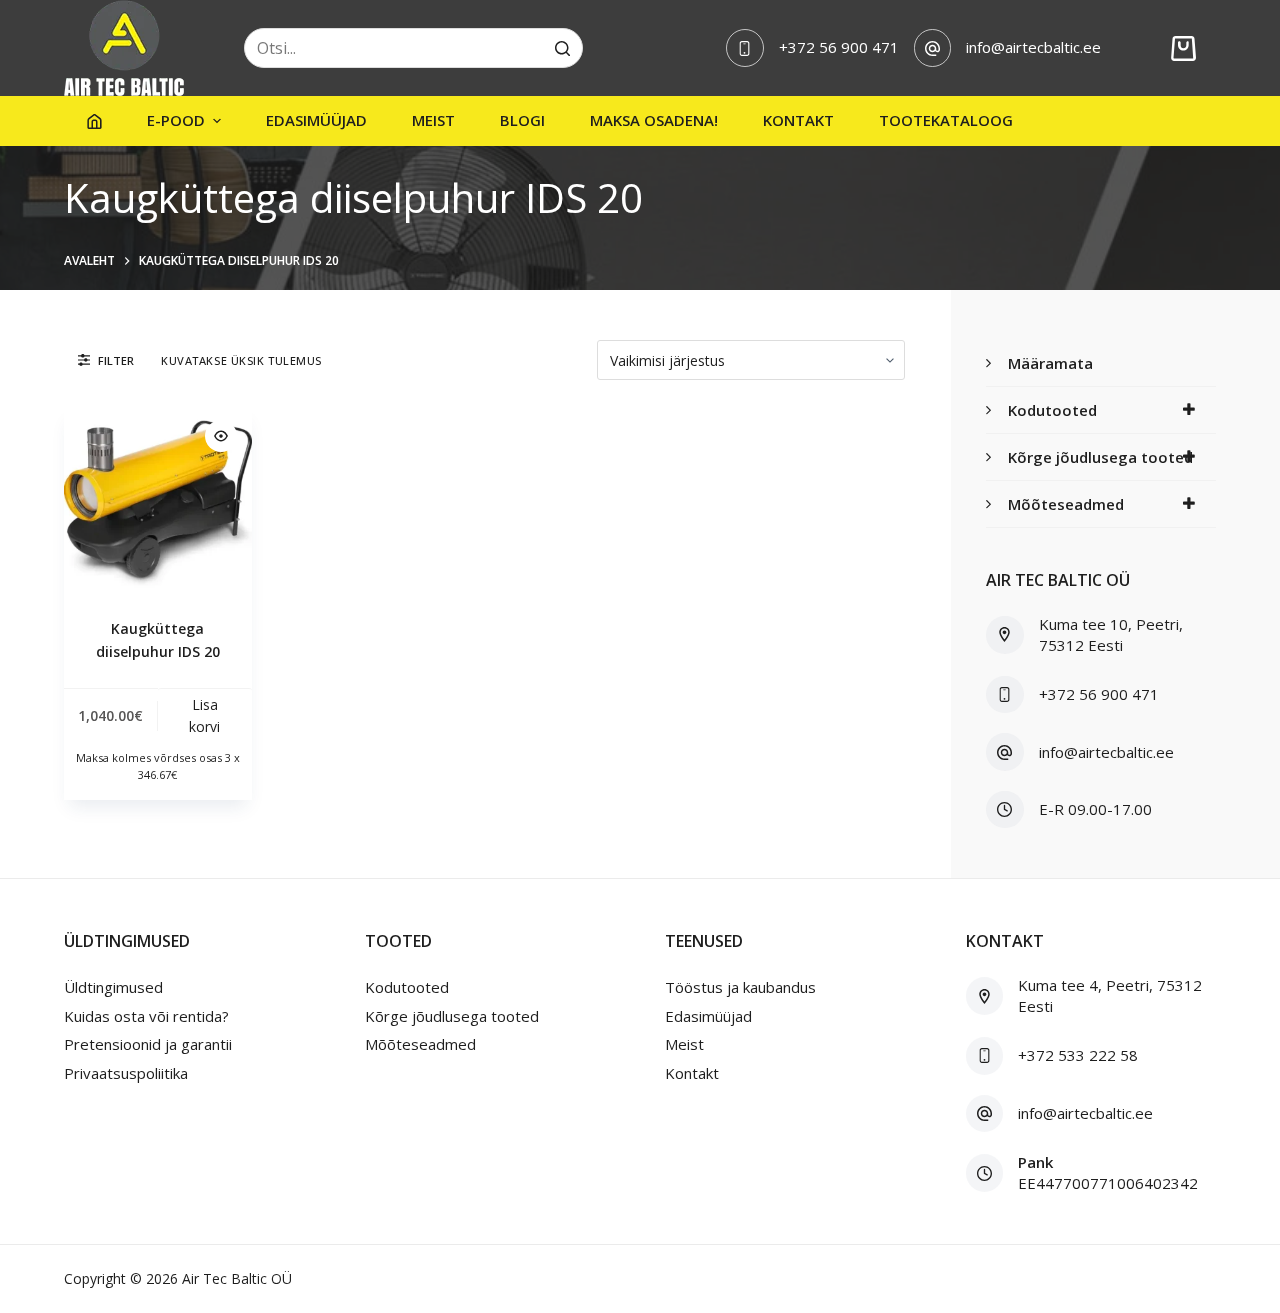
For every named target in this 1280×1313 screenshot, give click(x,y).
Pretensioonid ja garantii (148, 1044)
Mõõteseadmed (1066, 504)
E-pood (176, 120)
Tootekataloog (946, 120)
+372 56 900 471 (839, 47)
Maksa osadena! (654, 120)
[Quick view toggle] (221, 436)
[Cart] (1183, 48)
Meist (433, 120)
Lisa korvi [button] (204, 715)
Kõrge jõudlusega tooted (1100, 457)
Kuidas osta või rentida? (146, 1016)
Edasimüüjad (316, 120)
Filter (116, 360)
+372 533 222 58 (1078, 1055)
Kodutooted (1052, 410)
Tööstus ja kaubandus (740, 987)
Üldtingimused (113, 987)
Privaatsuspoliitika (126, 1073)
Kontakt (798, 120)
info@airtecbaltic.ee (1033, 47)
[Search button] (563, 48)
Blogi (522, 120)
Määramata (1050, 363)
